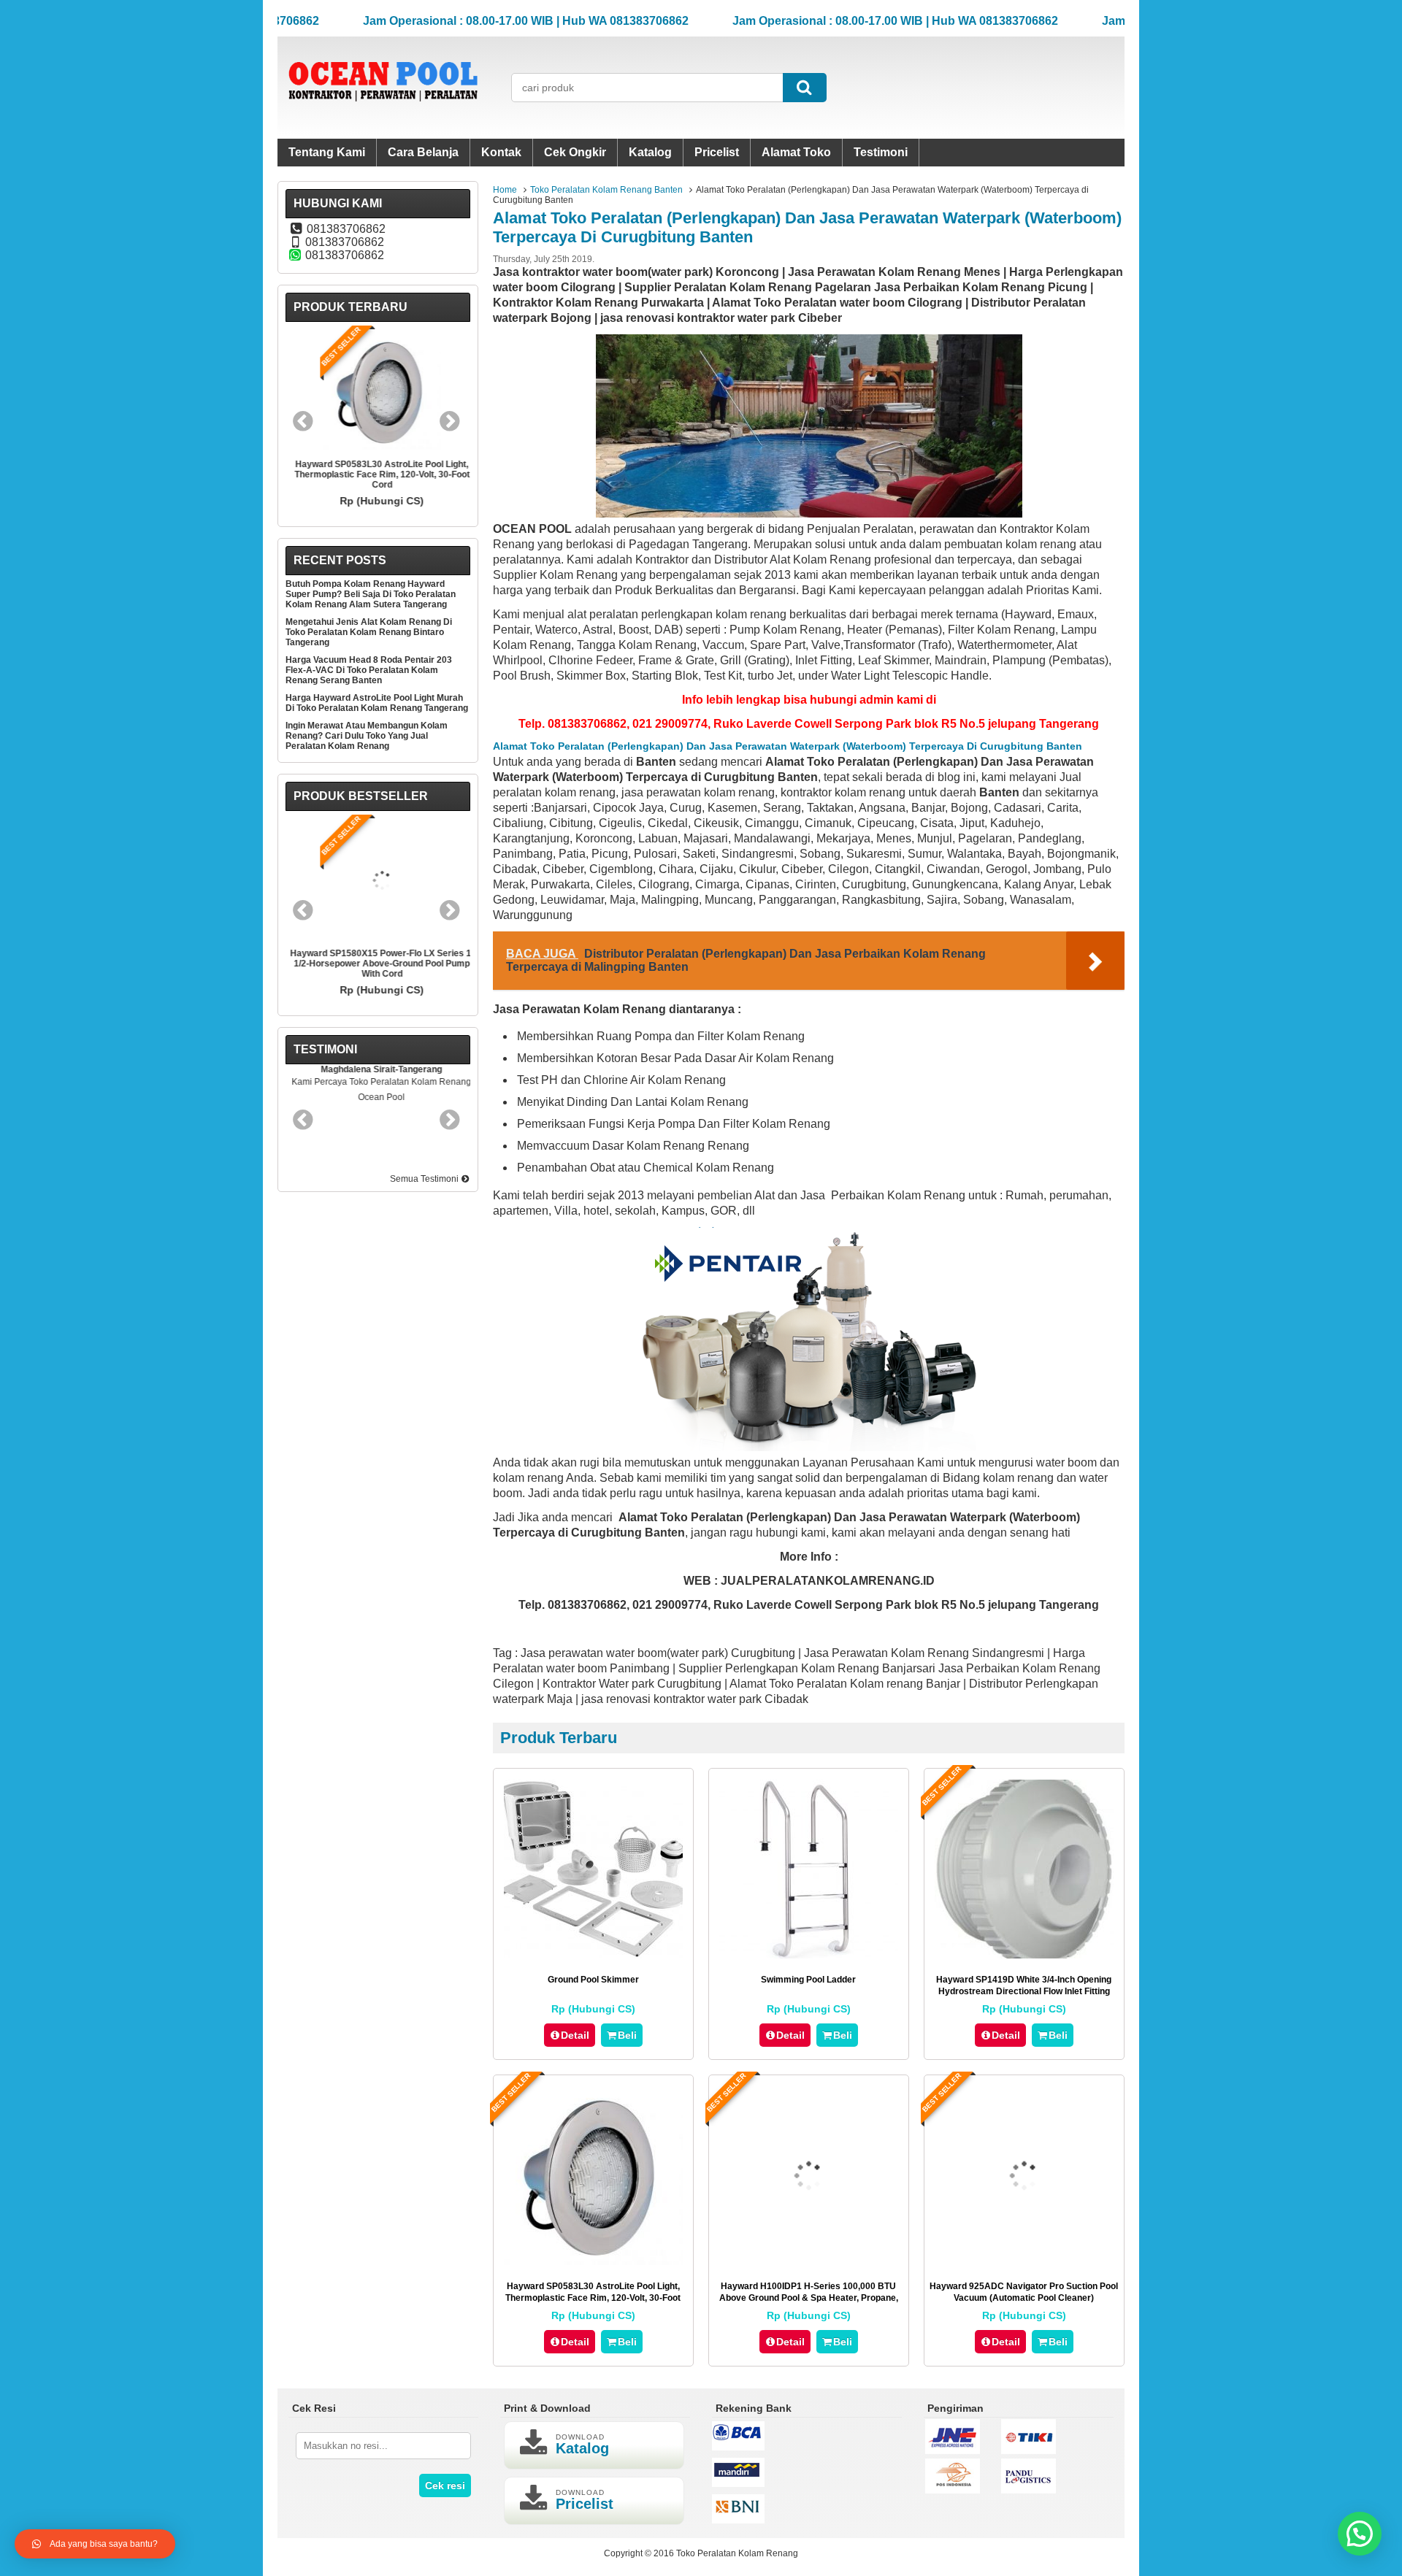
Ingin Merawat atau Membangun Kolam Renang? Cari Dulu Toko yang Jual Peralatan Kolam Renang (367, 736)
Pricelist (717, 152)
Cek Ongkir (575, 152)
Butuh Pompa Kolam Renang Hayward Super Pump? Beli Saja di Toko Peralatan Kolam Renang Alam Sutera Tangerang (371, 594)
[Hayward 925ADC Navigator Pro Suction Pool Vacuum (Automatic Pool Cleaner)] (1024, 2261)
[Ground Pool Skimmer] (593, 1954)
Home (505, 190)
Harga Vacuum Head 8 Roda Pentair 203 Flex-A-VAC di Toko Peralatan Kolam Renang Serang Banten (369, 670)
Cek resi (445, 2485)
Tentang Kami (327, 152)
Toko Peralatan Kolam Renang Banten (606, 190)
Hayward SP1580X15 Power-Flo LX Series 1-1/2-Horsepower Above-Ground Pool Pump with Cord (378, 964)
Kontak (501, 152)
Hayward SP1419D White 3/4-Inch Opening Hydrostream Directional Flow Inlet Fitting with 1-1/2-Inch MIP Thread (1024, 1991)
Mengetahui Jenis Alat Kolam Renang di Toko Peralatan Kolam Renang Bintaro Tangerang (369, 632)
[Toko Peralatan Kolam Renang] (383, 114)
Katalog (650, 152)
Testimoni (881, 152)
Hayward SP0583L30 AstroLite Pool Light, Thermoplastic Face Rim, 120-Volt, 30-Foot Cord (593, 2298)
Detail (575, 2035)
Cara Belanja (423, 152)
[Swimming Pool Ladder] (809, 1954)
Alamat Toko (796, 152)
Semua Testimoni (425, 1179)
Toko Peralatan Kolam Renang (737, 2553)
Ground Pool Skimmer (593, 1980)
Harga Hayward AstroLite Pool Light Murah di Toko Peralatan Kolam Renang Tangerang (377, 703)
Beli (627, 2035)
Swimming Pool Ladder (808, 1980)
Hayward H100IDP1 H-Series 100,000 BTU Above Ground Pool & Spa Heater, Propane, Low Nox (809, 2298)
